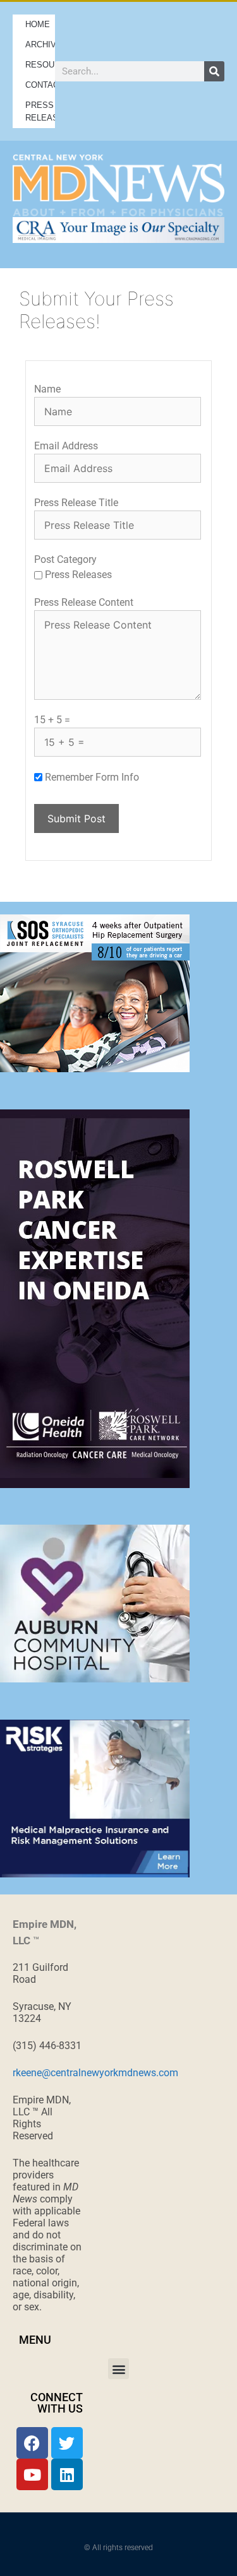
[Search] (214, 71)
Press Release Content (84, 602)
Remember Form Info (92, 777)
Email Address (66, 446)
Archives (40, 44)
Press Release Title (76, 503)
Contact (40, 85)
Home (38, 24)
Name (47, 389)
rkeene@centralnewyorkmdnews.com (95, 2073)
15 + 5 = (52, 720)
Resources (40, 65)
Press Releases (40, 111)
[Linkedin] (67, 2474)
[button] (118, 2369)
